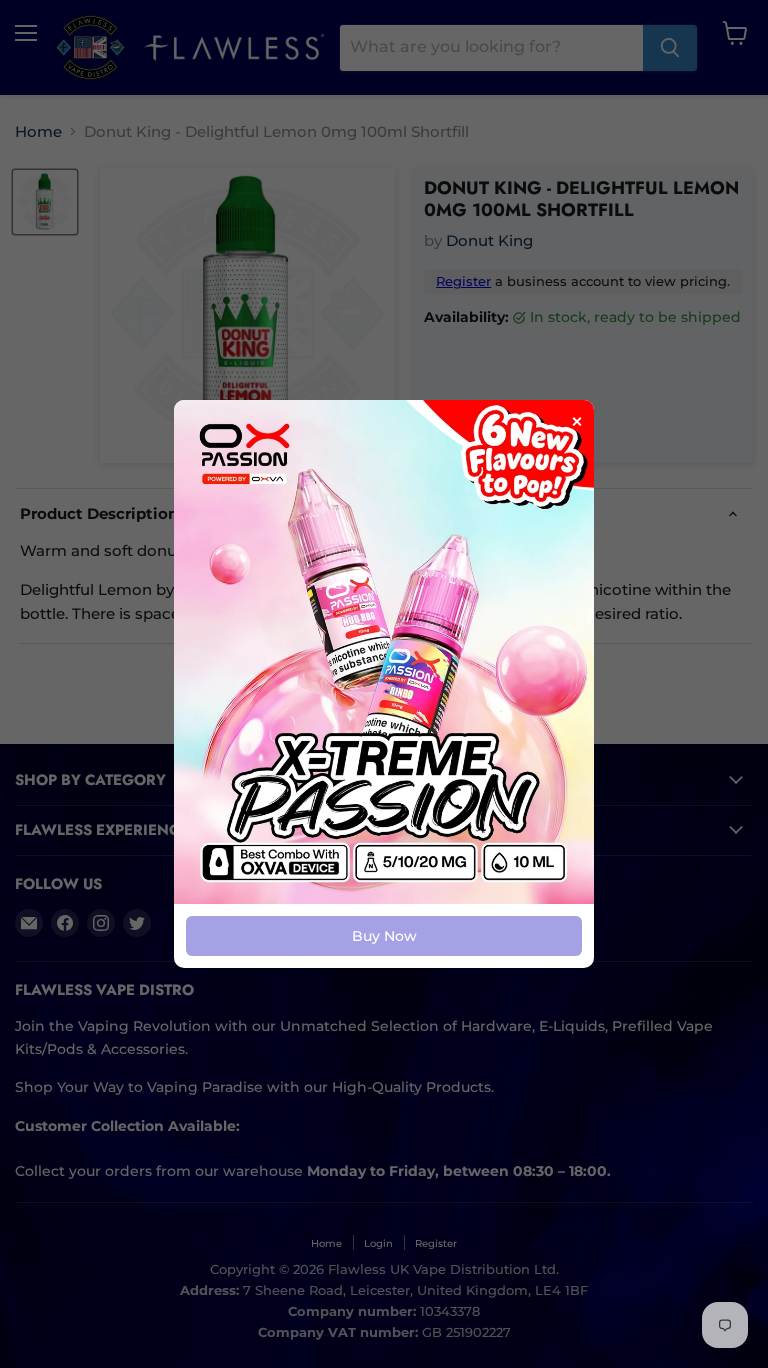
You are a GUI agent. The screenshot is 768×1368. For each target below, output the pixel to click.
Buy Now (384, 936)
